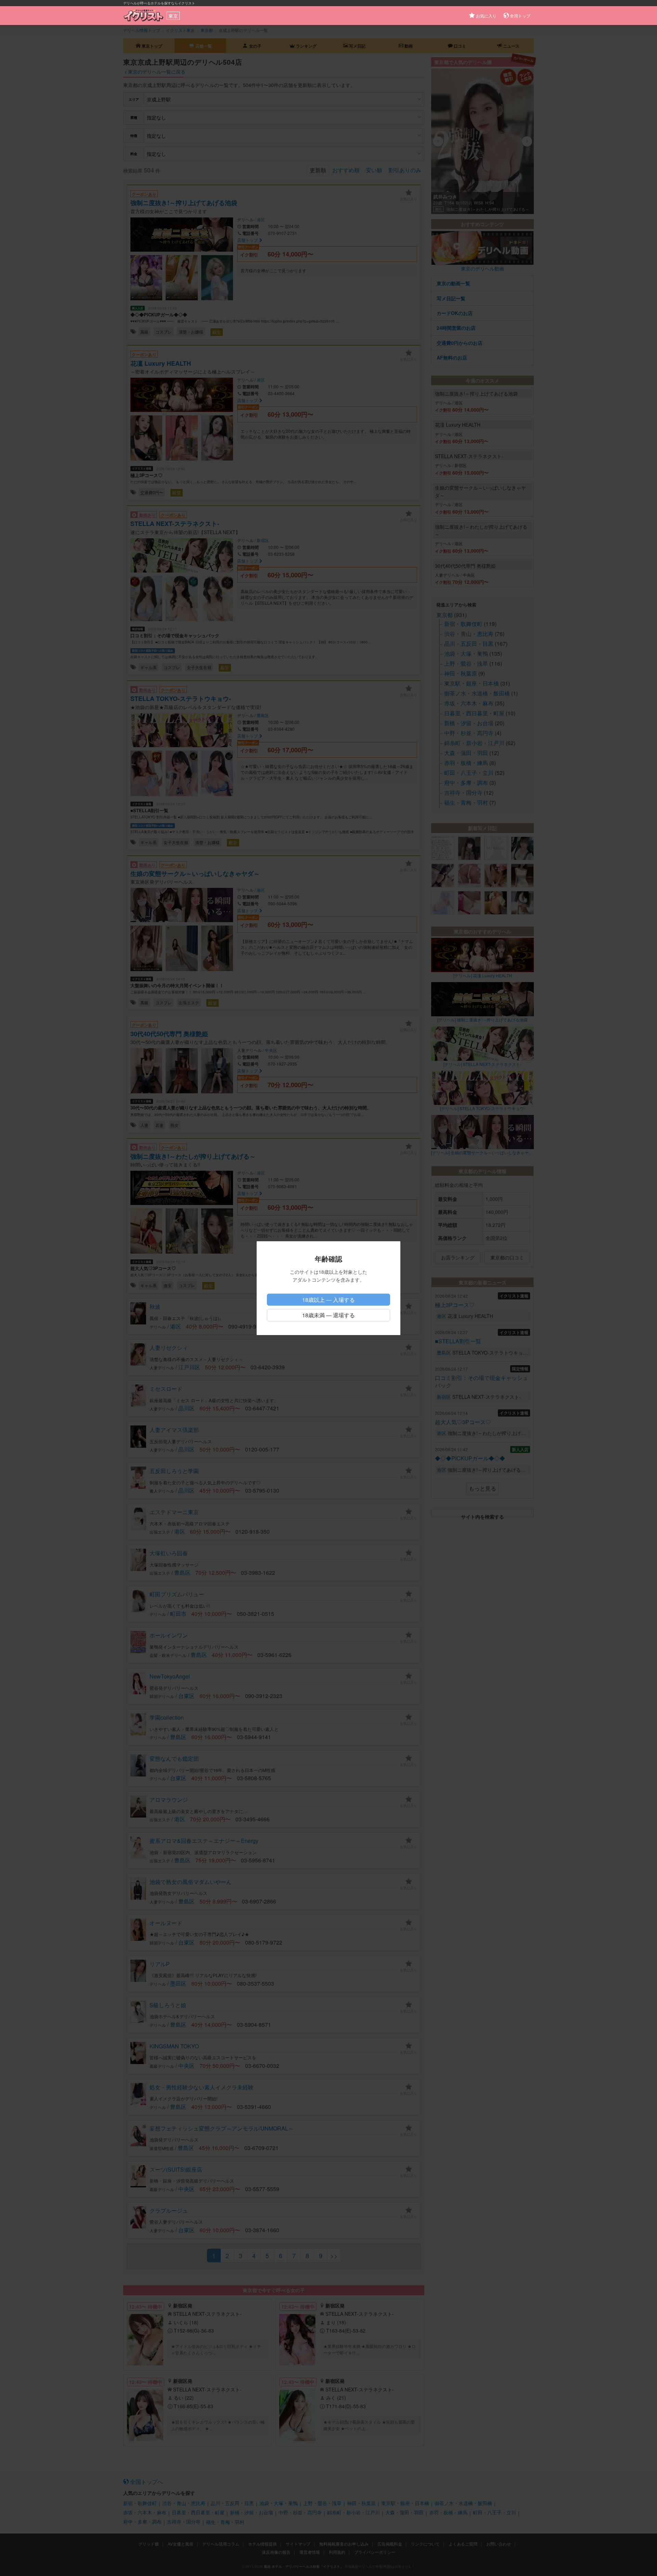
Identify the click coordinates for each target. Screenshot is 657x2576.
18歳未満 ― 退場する (328, 1315)
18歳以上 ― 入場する (328, 1300)
